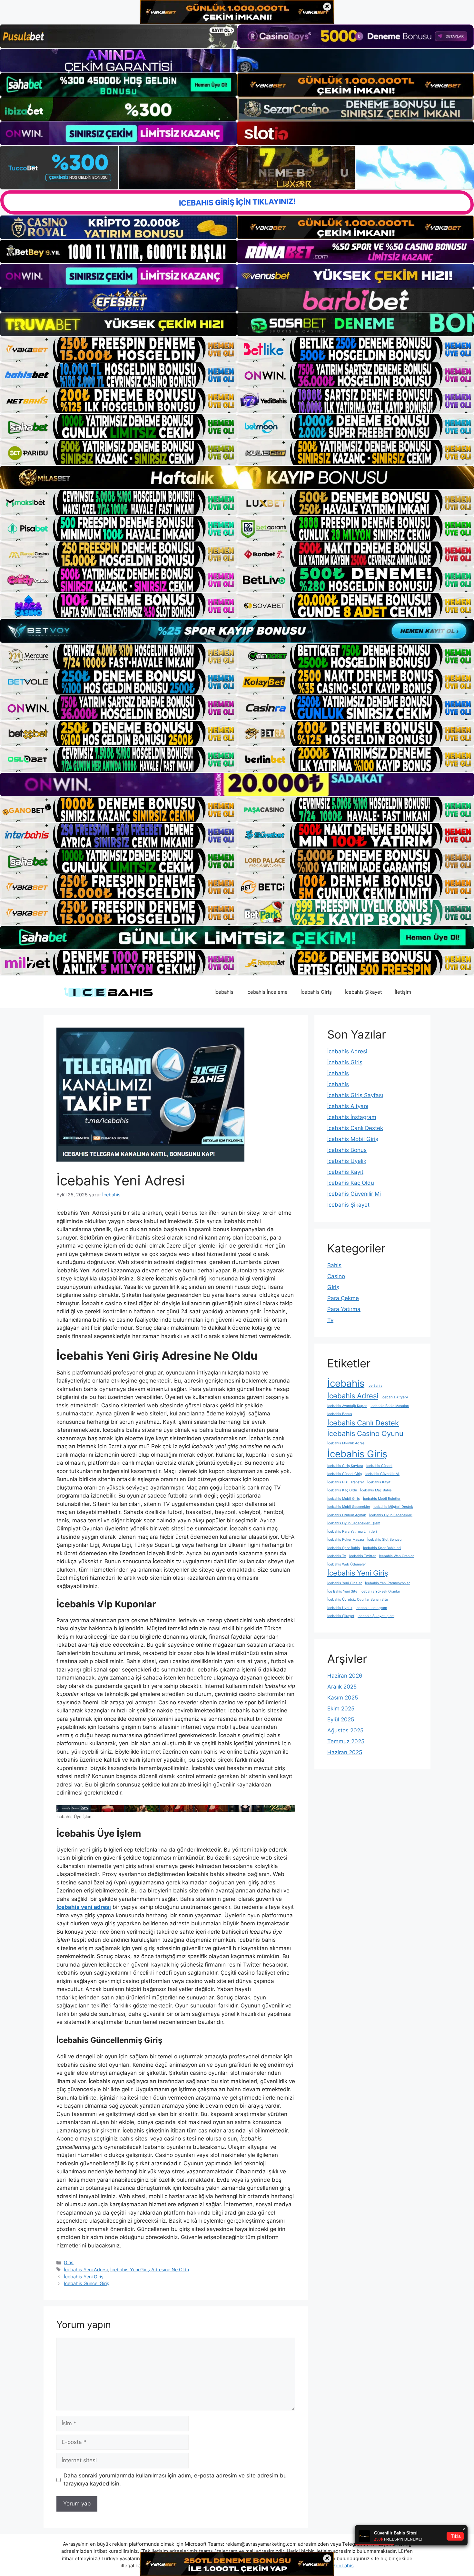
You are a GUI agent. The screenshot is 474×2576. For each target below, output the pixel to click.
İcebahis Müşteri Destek (393, 1507)
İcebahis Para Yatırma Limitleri (352, 1532)
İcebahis (224, 992)
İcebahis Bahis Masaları (390, 1406)
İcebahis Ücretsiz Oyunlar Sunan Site (358, 1599)
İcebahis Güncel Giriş (87, 2283)
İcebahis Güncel (379, 1466)
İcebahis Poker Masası (346, 1540)
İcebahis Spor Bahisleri (382, 1548)
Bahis (334, 1265)
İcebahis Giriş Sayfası (355, 1095)
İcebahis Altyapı (348, 1106)
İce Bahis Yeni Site (342, 1591)
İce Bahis (375, 1386)
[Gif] (237, 477)
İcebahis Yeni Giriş (84, 2277)
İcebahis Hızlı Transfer (346, 1482)
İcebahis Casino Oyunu (365, 1433)
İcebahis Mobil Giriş (353, 1139)
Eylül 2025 (341, 1719)
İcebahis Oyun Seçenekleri (391, 1515)
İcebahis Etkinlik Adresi (346, 1443)
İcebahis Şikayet (363, 992)
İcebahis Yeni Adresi (86, 2270)
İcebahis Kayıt (345, 1172)
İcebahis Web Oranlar (396, 1556)
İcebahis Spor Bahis (344, 1548)
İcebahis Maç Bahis (376, 1490)
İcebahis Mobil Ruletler (382, 1499)
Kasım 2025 (343, 1698)
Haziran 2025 (345, 1752)
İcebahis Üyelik (347, 1161)
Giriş (69, 2262)
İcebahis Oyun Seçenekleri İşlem (354, 1523)
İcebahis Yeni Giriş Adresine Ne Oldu (150, 2270)
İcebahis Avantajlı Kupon (347, 1406)
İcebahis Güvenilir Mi (354, 1194)
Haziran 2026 (345, 1676)
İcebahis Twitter (362, 1556)
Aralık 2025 (342, 1687)
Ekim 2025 (341, 1709)
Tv (330, 1320)
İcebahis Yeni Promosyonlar (387, 1583)
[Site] (118, 349)
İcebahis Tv (337, 1556)
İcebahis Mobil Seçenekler (349, 1507)
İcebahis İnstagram (352, 1117)
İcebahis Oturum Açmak (347, 1515)
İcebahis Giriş (316, 992)
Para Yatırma (344, 1309)
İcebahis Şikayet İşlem (376, 1616)
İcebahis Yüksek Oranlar (380, 1591)
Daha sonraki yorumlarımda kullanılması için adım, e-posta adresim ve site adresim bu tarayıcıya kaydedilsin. (175, 2480)
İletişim (403, 992)
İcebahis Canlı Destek (355, 1128)
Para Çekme (343, 1298)
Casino (336, 1276)
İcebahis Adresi (347, 1051)
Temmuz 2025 (346, 1741)
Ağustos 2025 (345, 1730)
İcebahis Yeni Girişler (345, 1583)
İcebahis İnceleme (267, 992)
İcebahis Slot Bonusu (384, 1540)
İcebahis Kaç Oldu (351, 1183)
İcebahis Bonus (347, 1150)
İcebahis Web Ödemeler (347, 1564)
